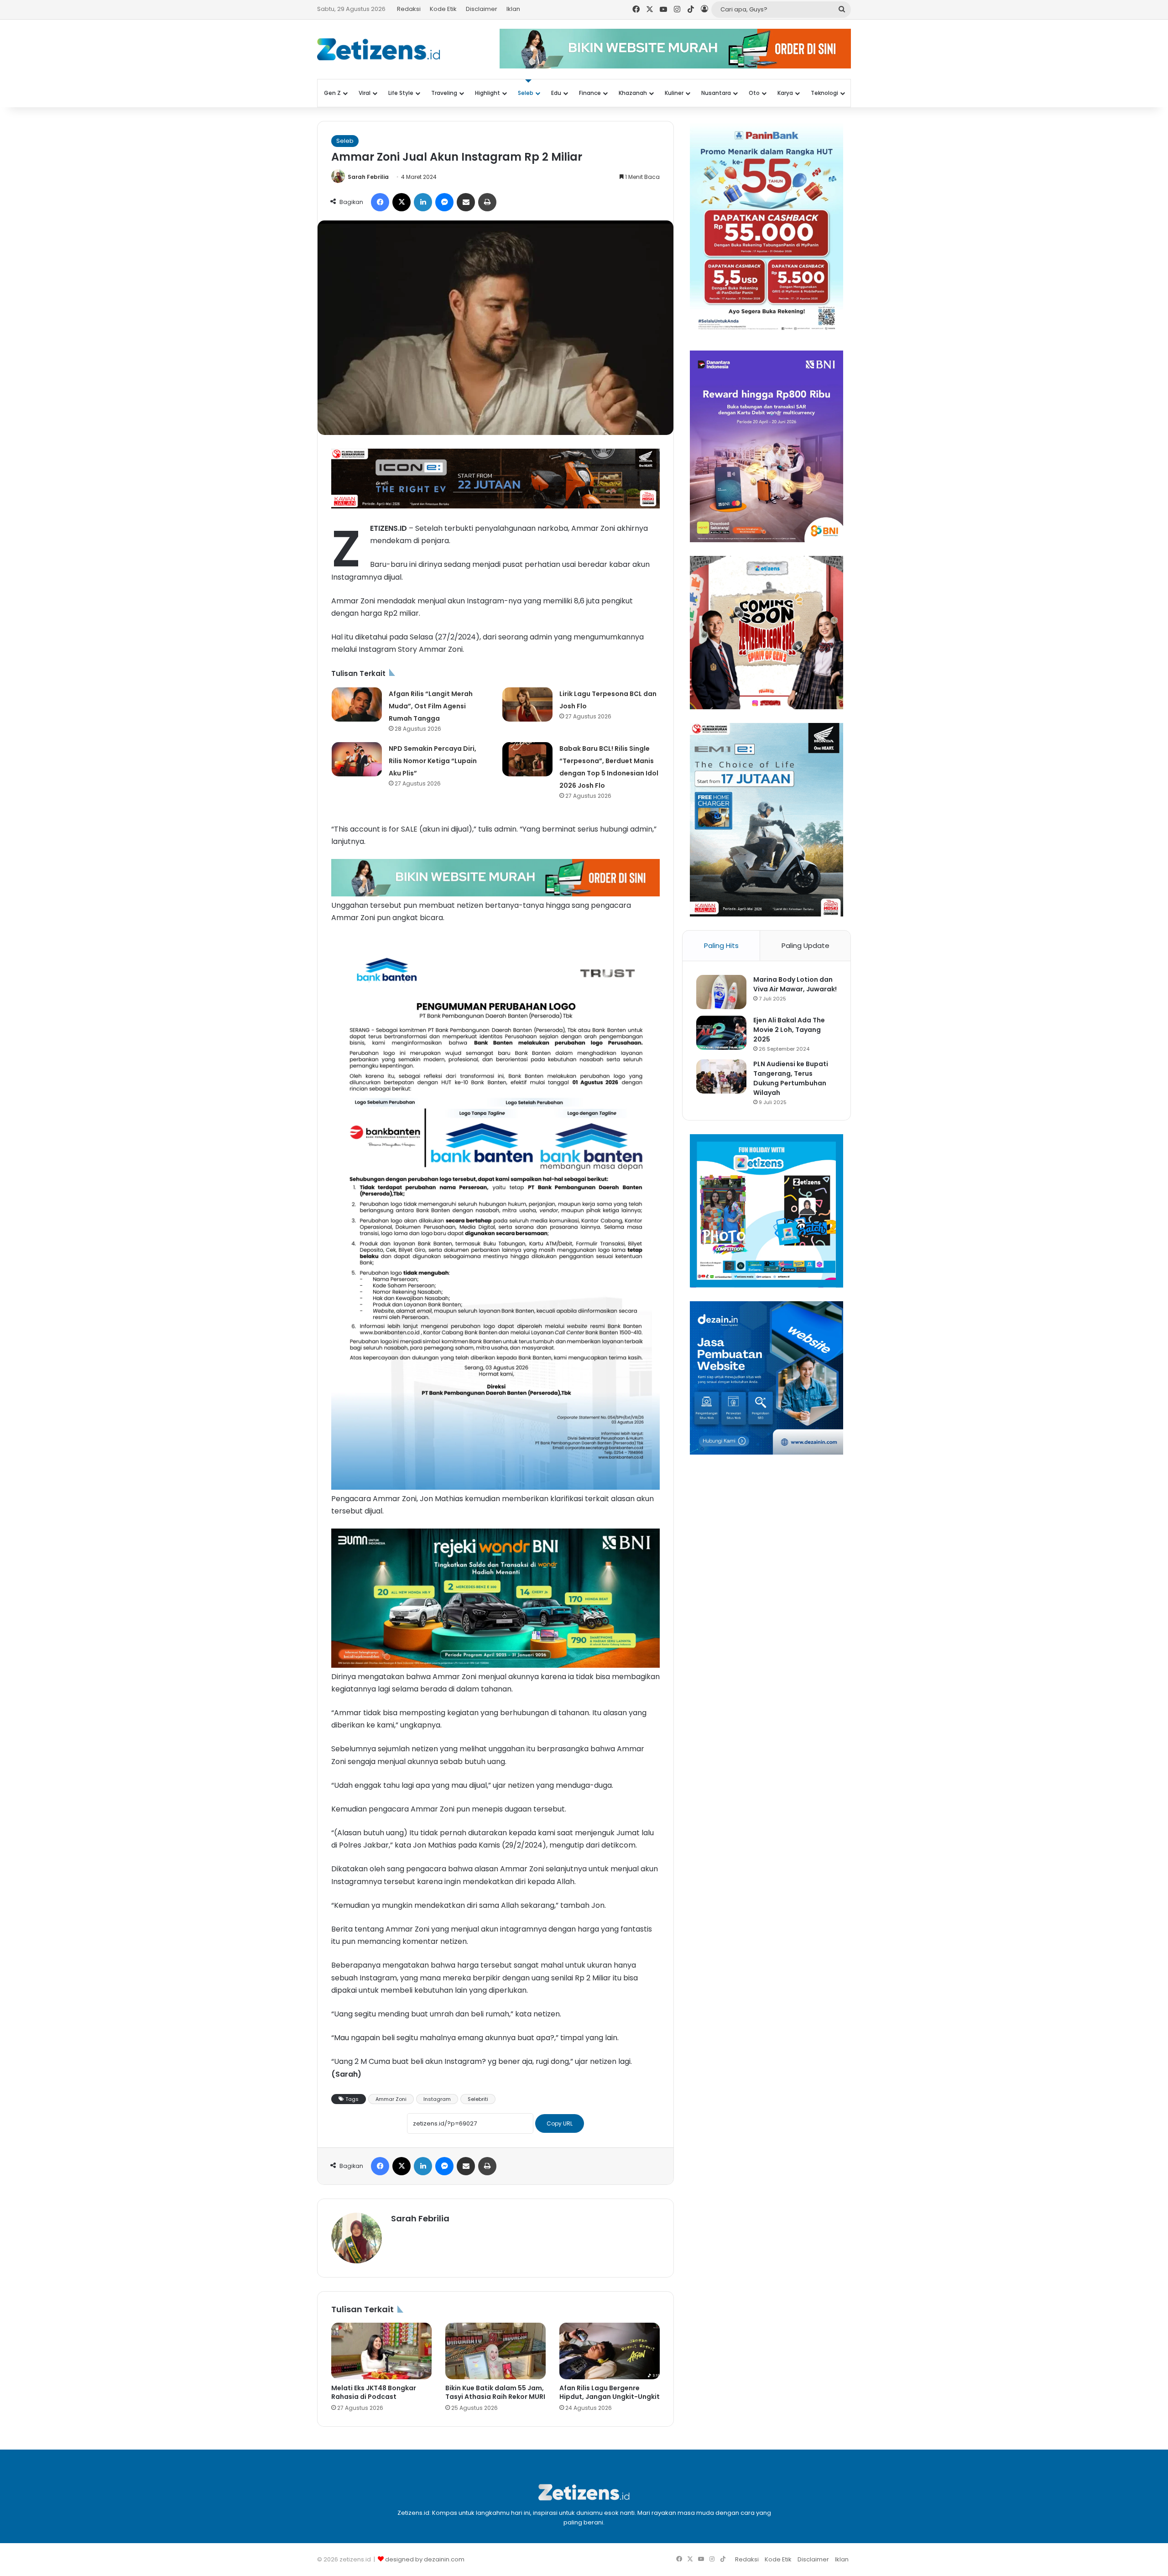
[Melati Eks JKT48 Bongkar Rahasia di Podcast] (381, 2351)
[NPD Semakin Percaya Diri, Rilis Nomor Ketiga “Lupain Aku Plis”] (357, 759)
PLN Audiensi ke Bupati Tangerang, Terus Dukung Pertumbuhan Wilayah (791, 1078)
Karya (785, 93)
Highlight (488, 93)
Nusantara (716, 93)
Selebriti (478, 2099)
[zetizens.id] (379, 49)
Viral (365, 93)
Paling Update (806, 945)
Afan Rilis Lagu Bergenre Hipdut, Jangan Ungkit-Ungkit (610, 2392)
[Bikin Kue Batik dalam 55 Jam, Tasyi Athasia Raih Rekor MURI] (495, 2351)
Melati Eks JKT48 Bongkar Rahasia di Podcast (374, 2392)
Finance (590, 93)
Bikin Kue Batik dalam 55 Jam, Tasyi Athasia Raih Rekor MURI (495, 2392)
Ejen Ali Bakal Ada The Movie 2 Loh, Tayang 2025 (789, 1030)
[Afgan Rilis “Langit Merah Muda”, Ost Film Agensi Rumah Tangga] (357, 704)
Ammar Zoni (391, 2099)
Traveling (444, 93)
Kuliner (674, 93)
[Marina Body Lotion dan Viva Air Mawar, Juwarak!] (721, 992)
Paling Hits (721, 945)
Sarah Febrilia (368, 177)
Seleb (526, 93)
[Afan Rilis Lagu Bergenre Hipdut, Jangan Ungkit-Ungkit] (610, 2351)
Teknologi (824, 93)
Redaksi (409, 9)
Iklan (513, 9)
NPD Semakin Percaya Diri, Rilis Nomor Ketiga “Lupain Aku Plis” (433, 761)
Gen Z (332, 93)
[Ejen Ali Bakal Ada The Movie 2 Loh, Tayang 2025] (721, 1033)
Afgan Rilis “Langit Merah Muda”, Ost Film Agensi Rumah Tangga (431, 706)
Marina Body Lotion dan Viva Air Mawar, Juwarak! (795, 984)
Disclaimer (482, 9)
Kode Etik (443, 9)
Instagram (437, 2099)
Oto (754, 93)
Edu (556, 93)
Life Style (401, 93)
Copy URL (560, 2123)
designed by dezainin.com (425, 2559)
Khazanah (633, 93)
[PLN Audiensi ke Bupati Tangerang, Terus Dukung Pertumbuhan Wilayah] (721, 1076)
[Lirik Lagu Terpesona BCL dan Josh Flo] (527, 704)
